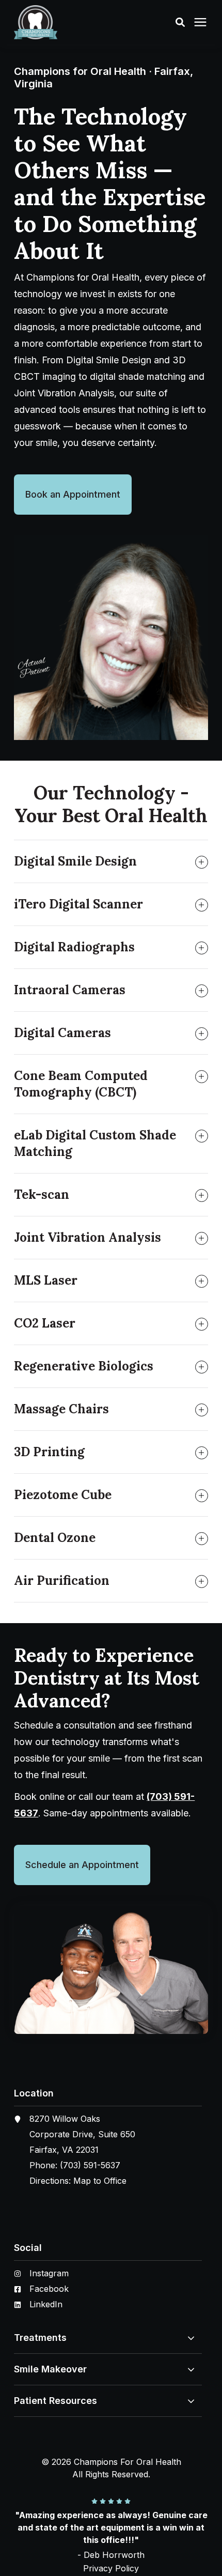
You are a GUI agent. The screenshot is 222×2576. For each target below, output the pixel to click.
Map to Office (100, 2181)
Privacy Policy (111, 2568)
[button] (180, 22)
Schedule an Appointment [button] (82, 1865)
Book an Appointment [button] (73, 494)
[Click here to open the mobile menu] (200, 22)
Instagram (49, 2273)
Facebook (49, 2289)
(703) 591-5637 (90, 2165)
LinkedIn (46, 2304)
